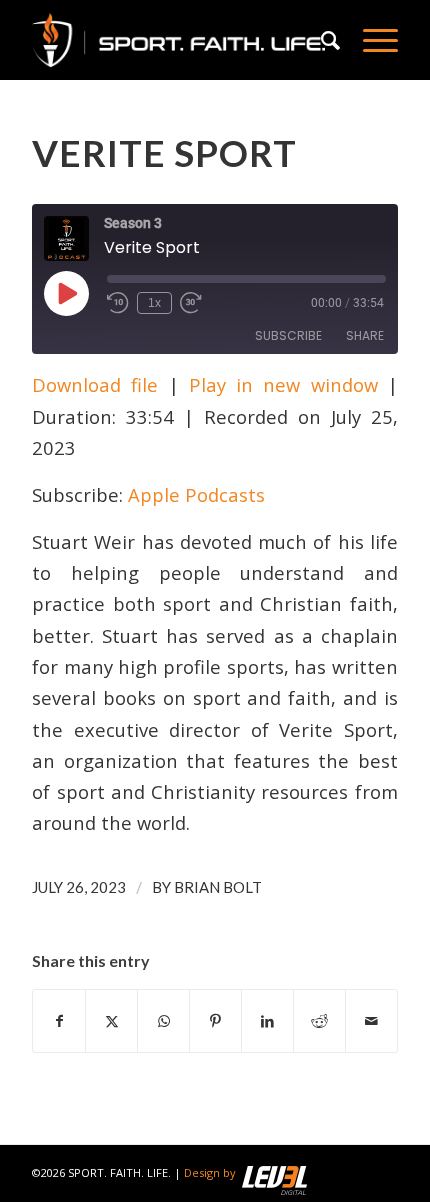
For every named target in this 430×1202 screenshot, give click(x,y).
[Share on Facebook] (59, 1021)
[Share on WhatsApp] (163, 1021)
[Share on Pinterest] (215, 1021)
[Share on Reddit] (319, 1021)
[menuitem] (322, 40)
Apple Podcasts (196, 494)
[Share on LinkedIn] (267, 1021)
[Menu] (370, 40)
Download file (95, 384)
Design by (210, 1172)
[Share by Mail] (371, 1021)
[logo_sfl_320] (178, 40)
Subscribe (288, 335)
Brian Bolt (218, 887)
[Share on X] (111, 1021)
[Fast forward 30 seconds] (191, 303)
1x (154, 303)
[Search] (322, 40)
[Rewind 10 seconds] (118, 303)
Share (365, 335)
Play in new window (283, 384)
